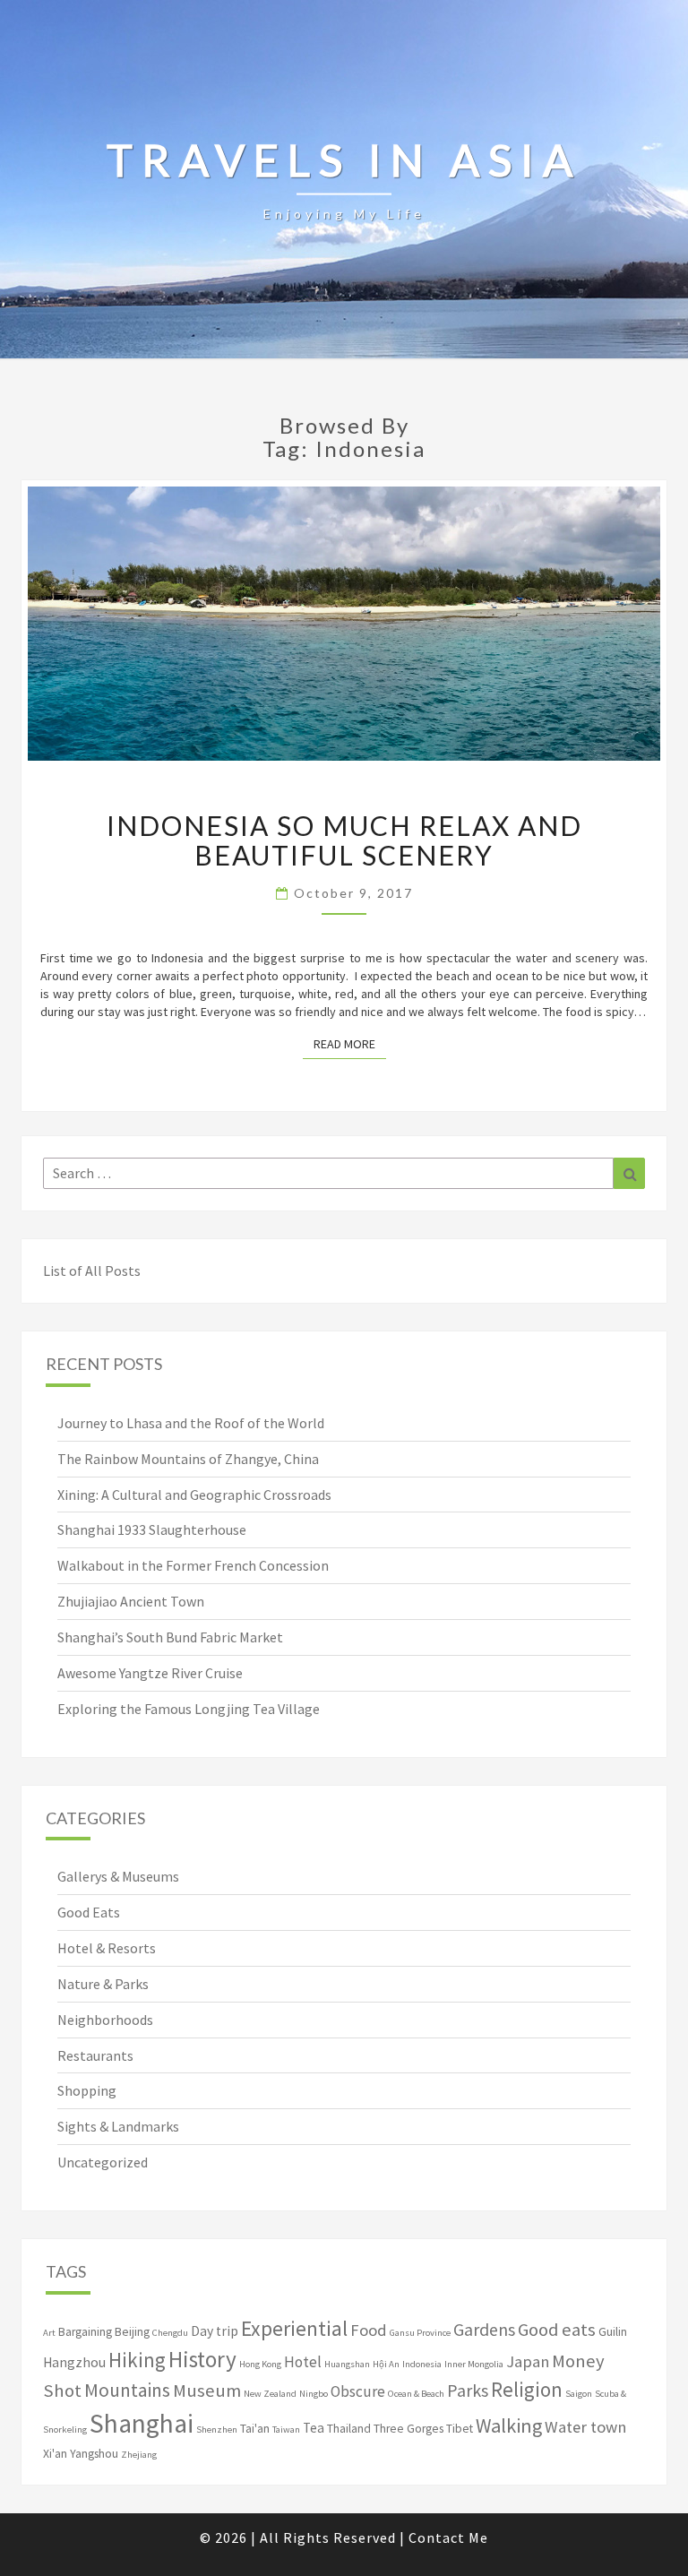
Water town (585, 2427)
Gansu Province (420, 2333)
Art (49, 2333)
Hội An (386, 2364)
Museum (207, 2391)
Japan (528, 2361)
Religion (527, 2389)
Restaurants (95, 2055)
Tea (314, 2428)
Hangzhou (74, 2362)
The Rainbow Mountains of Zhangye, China (188, 1459)
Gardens (484, 2330)
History (202, 2359)
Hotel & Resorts (107, 1948)
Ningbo (314, 2394)
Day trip (215, 2331)
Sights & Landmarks (118, 2126)
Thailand (349, 2429)
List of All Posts (92, 1271)
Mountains (127, 2390)
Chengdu (170, 2333)
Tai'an (255, 2429)
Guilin (613, 2332)
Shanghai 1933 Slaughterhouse (152, 1529)
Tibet (460, 2429)
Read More (350, 1043)
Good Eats (89, 1912)
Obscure (358, 2391)
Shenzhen (217, 2430)
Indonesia (422, 2364)
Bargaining (85, 2332)
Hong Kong (260, 2364)
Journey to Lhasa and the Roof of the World (191, 1423)
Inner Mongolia (474, 2364)
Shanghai (142, 2423)
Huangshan (347, 2364)
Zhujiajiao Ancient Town (131, 1601)
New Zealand (270, 2394)
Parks (468, 2391)
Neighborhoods (105, 2020)
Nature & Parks (103, 1984)
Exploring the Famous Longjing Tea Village (189, 1709)
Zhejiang (139, 2455)
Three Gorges (408, 2429)
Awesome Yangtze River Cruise (150, 1673)
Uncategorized (103, 2162)
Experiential (294, 2328)
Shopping (87, 2090)
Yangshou (94, 2454)
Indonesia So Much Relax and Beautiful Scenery (344, 840)
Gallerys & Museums (118, 1876)
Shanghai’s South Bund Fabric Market (170, 1637)
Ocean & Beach (416, 2394)
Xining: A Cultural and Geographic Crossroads (194, 1495)
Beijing (132, 2332)
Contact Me (448, 2537)
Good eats (557, 2330)
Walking (509, 2425)
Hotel (303, 2362)
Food (369, 2330)
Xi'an (55, 2454)
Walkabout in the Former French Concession (193, 1565)
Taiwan (286, 2430)
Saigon (579, 2394)
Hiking (137, 2360)
